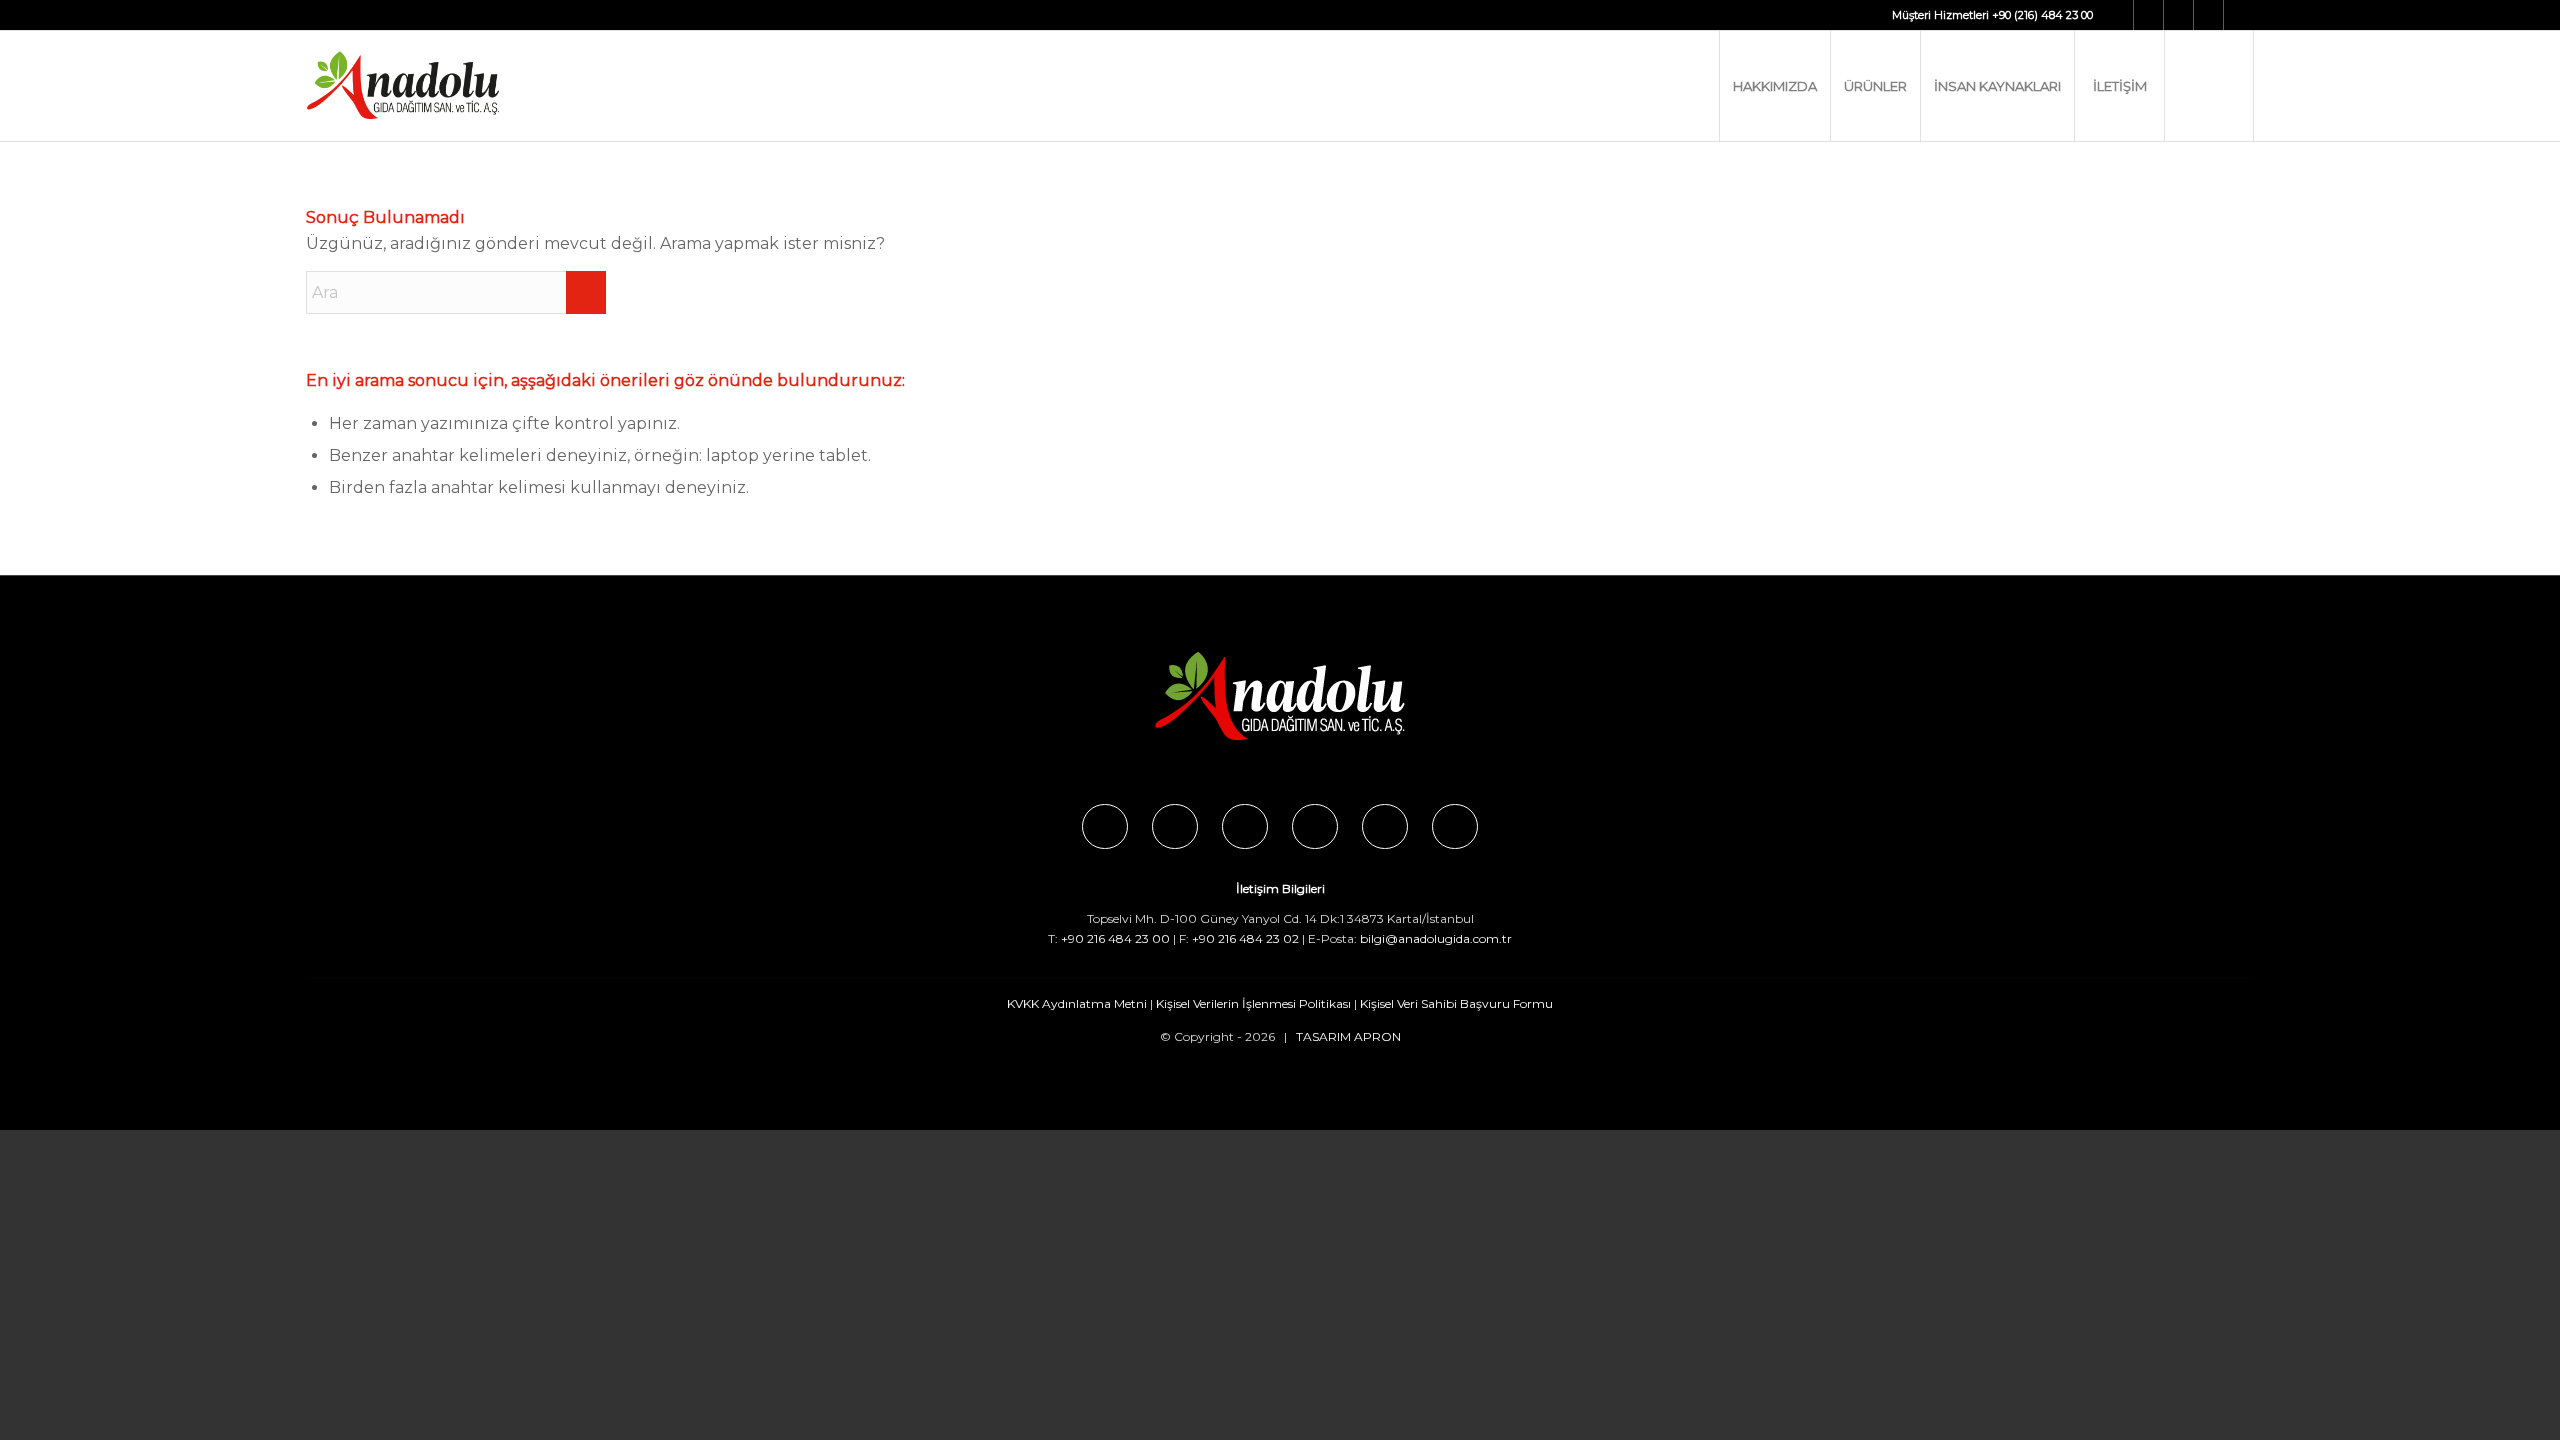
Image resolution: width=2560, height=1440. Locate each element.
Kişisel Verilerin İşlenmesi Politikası (1253, 1003)
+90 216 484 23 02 (1245, 938)
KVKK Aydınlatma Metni (1077, 1003)
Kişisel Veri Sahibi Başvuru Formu (1456, 1003)
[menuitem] (1774, 86)
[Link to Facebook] (2118, 15)
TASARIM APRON (1348, 1036)
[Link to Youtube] (2208, 15)
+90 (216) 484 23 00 (2042, 15)
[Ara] (2209, 86)
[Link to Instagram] (2148, 15)
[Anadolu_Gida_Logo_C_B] (443, 86)
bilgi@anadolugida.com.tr (1436, 938)
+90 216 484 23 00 (1115, 938)
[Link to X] (2178, 15)
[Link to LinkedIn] (2239, 15)
